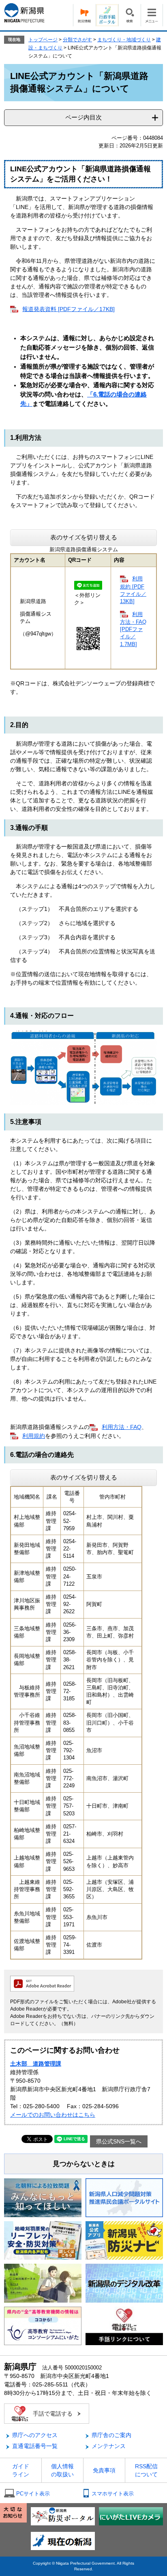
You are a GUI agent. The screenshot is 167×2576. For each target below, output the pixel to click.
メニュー (152, 15)
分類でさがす (77, 40)
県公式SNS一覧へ (119, 2141)
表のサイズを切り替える (84, 537)
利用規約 (34, 1436)
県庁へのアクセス (35, 2435)
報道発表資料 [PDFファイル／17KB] (69, 309)
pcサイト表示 (33, 2494)
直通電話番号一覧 (35, 2446)
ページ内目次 (83, 117)
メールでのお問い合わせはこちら (53, 2115)
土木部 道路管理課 (36, 2064)
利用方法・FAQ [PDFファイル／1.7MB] (133, 629)
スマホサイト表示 (113, 2494)
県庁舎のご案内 (111, 2435)
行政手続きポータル (107, 15)
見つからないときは (84, 2164)
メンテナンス (109, 2446)
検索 (130, 15)
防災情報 (84, 15)
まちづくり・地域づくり (124, 40)
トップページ (43, 40)
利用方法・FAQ (122, 1427)
